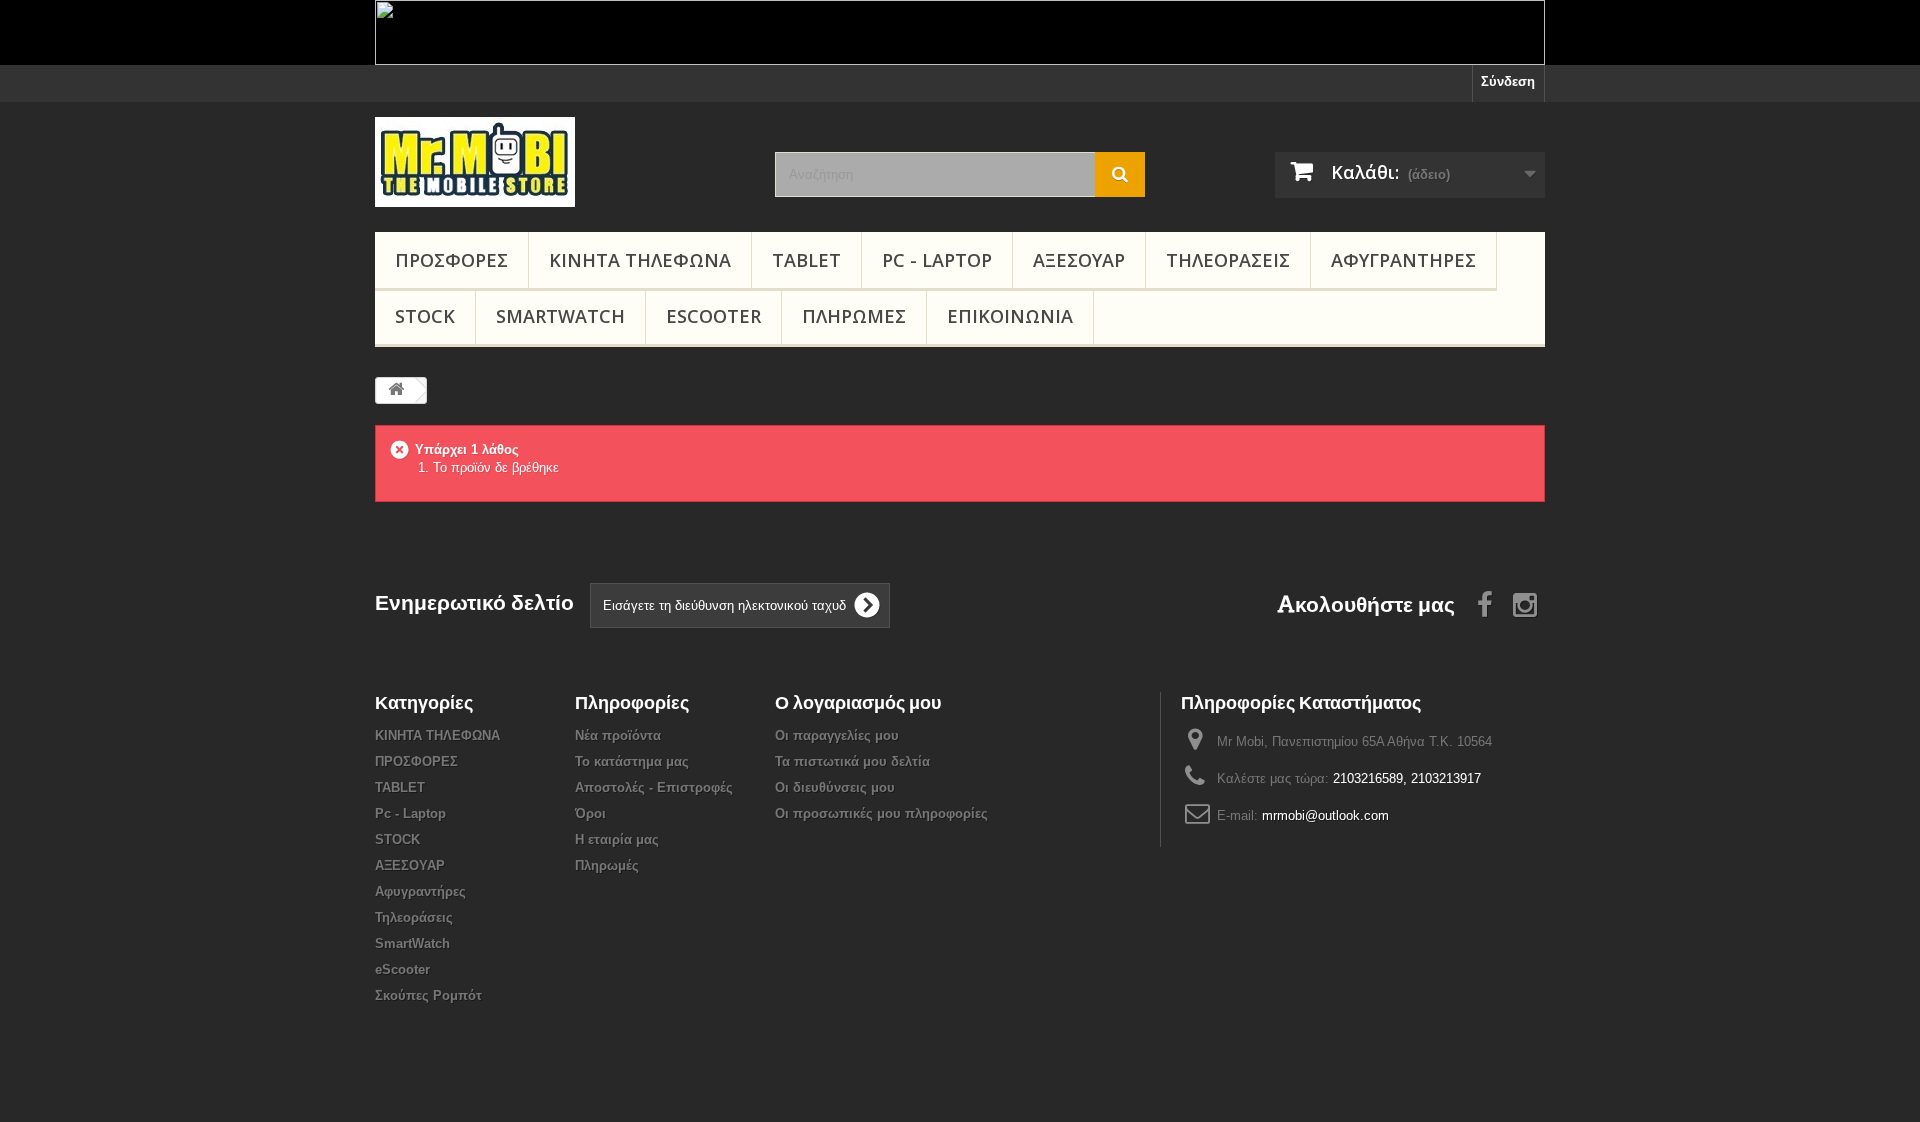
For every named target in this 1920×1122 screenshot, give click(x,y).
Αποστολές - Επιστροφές (654, 787)
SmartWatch (560, 316)
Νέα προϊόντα (618, 735)
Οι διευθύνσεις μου (835, 787)
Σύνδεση (1508, 81)
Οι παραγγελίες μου (837, 735)
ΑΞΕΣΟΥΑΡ (1079, 260)
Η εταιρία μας (617, 839)
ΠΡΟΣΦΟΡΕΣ (451, 260)
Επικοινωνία (1010, 316)
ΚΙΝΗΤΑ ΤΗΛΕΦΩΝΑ (640, 260)
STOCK (425, 316)
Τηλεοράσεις (1228, 260)
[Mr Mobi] (560, 162)
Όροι (590, 813)
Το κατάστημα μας (632, 761)
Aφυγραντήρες (1403, 260)
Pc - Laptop (937, 260)
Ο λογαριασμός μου (858, 702)
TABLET (806, 260)
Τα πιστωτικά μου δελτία (852, 761)
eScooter (713, 316)
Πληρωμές (854, 316)
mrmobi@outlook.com (1325, 815)
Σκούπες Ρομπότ (428, 995)
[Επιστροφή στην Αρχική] (396, 390)
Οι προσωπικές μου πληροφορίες (881, 813)
